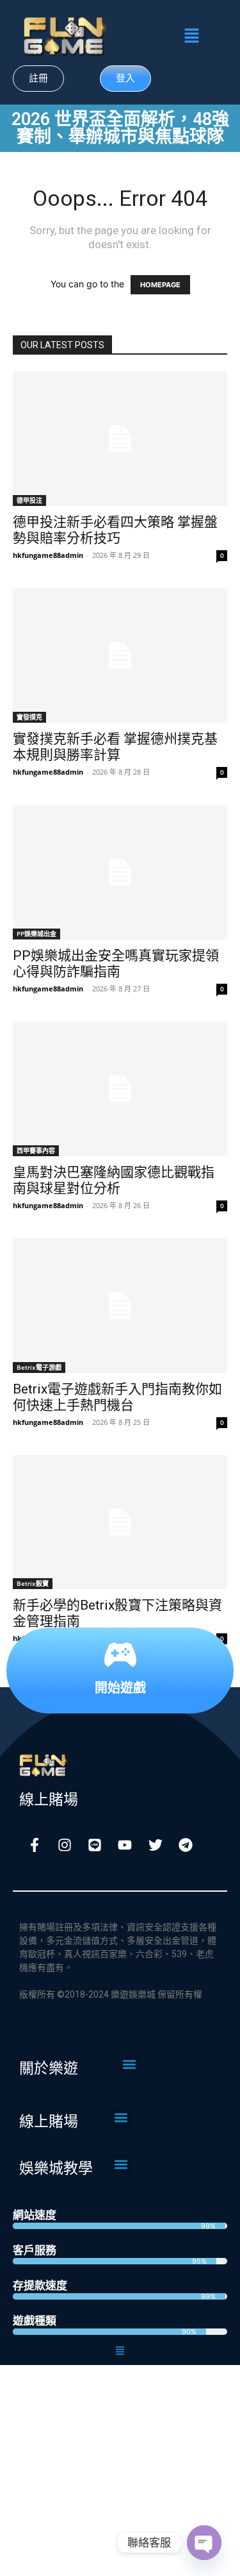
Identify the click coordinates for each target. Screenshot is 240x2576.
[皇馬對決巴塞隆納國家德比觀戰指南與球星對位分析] (120, 1089)
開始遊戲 (120, 1687)
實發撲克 (29, 717)
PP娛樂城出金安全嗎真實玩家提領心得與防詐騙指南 (116, 964)
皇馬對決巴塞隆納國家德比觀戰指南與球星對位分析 (114, 1180)
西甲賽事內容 (36, 1150)
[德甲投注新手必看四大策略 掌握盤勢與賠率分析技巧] (120, 439)
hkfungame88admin (48, 555)
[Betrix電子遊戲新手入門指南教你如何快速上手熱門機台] (120, 1306)
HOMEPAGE (160, 285)
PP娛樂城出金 (36, 934)
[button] (191, 36)
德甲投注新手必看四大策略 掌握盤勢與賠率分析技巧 (115, 530)
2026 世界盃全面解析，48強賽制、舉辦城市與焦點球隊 (120, 128)
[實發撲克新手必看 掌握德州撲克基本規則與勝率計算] (120, 655)
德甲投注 (29, 500)
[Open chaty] (204, 2543)
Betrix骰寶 (33, 1583)
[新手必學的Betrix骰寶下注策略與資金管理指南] (120, 1522)
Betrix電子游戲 (39, 1367)
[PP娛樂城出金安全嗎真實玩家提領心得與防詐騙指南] (120, 872)
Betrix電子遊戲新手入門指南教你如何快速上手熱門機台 (117, 1397)
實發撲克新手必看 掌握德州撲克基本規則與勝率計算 (115, 747)
